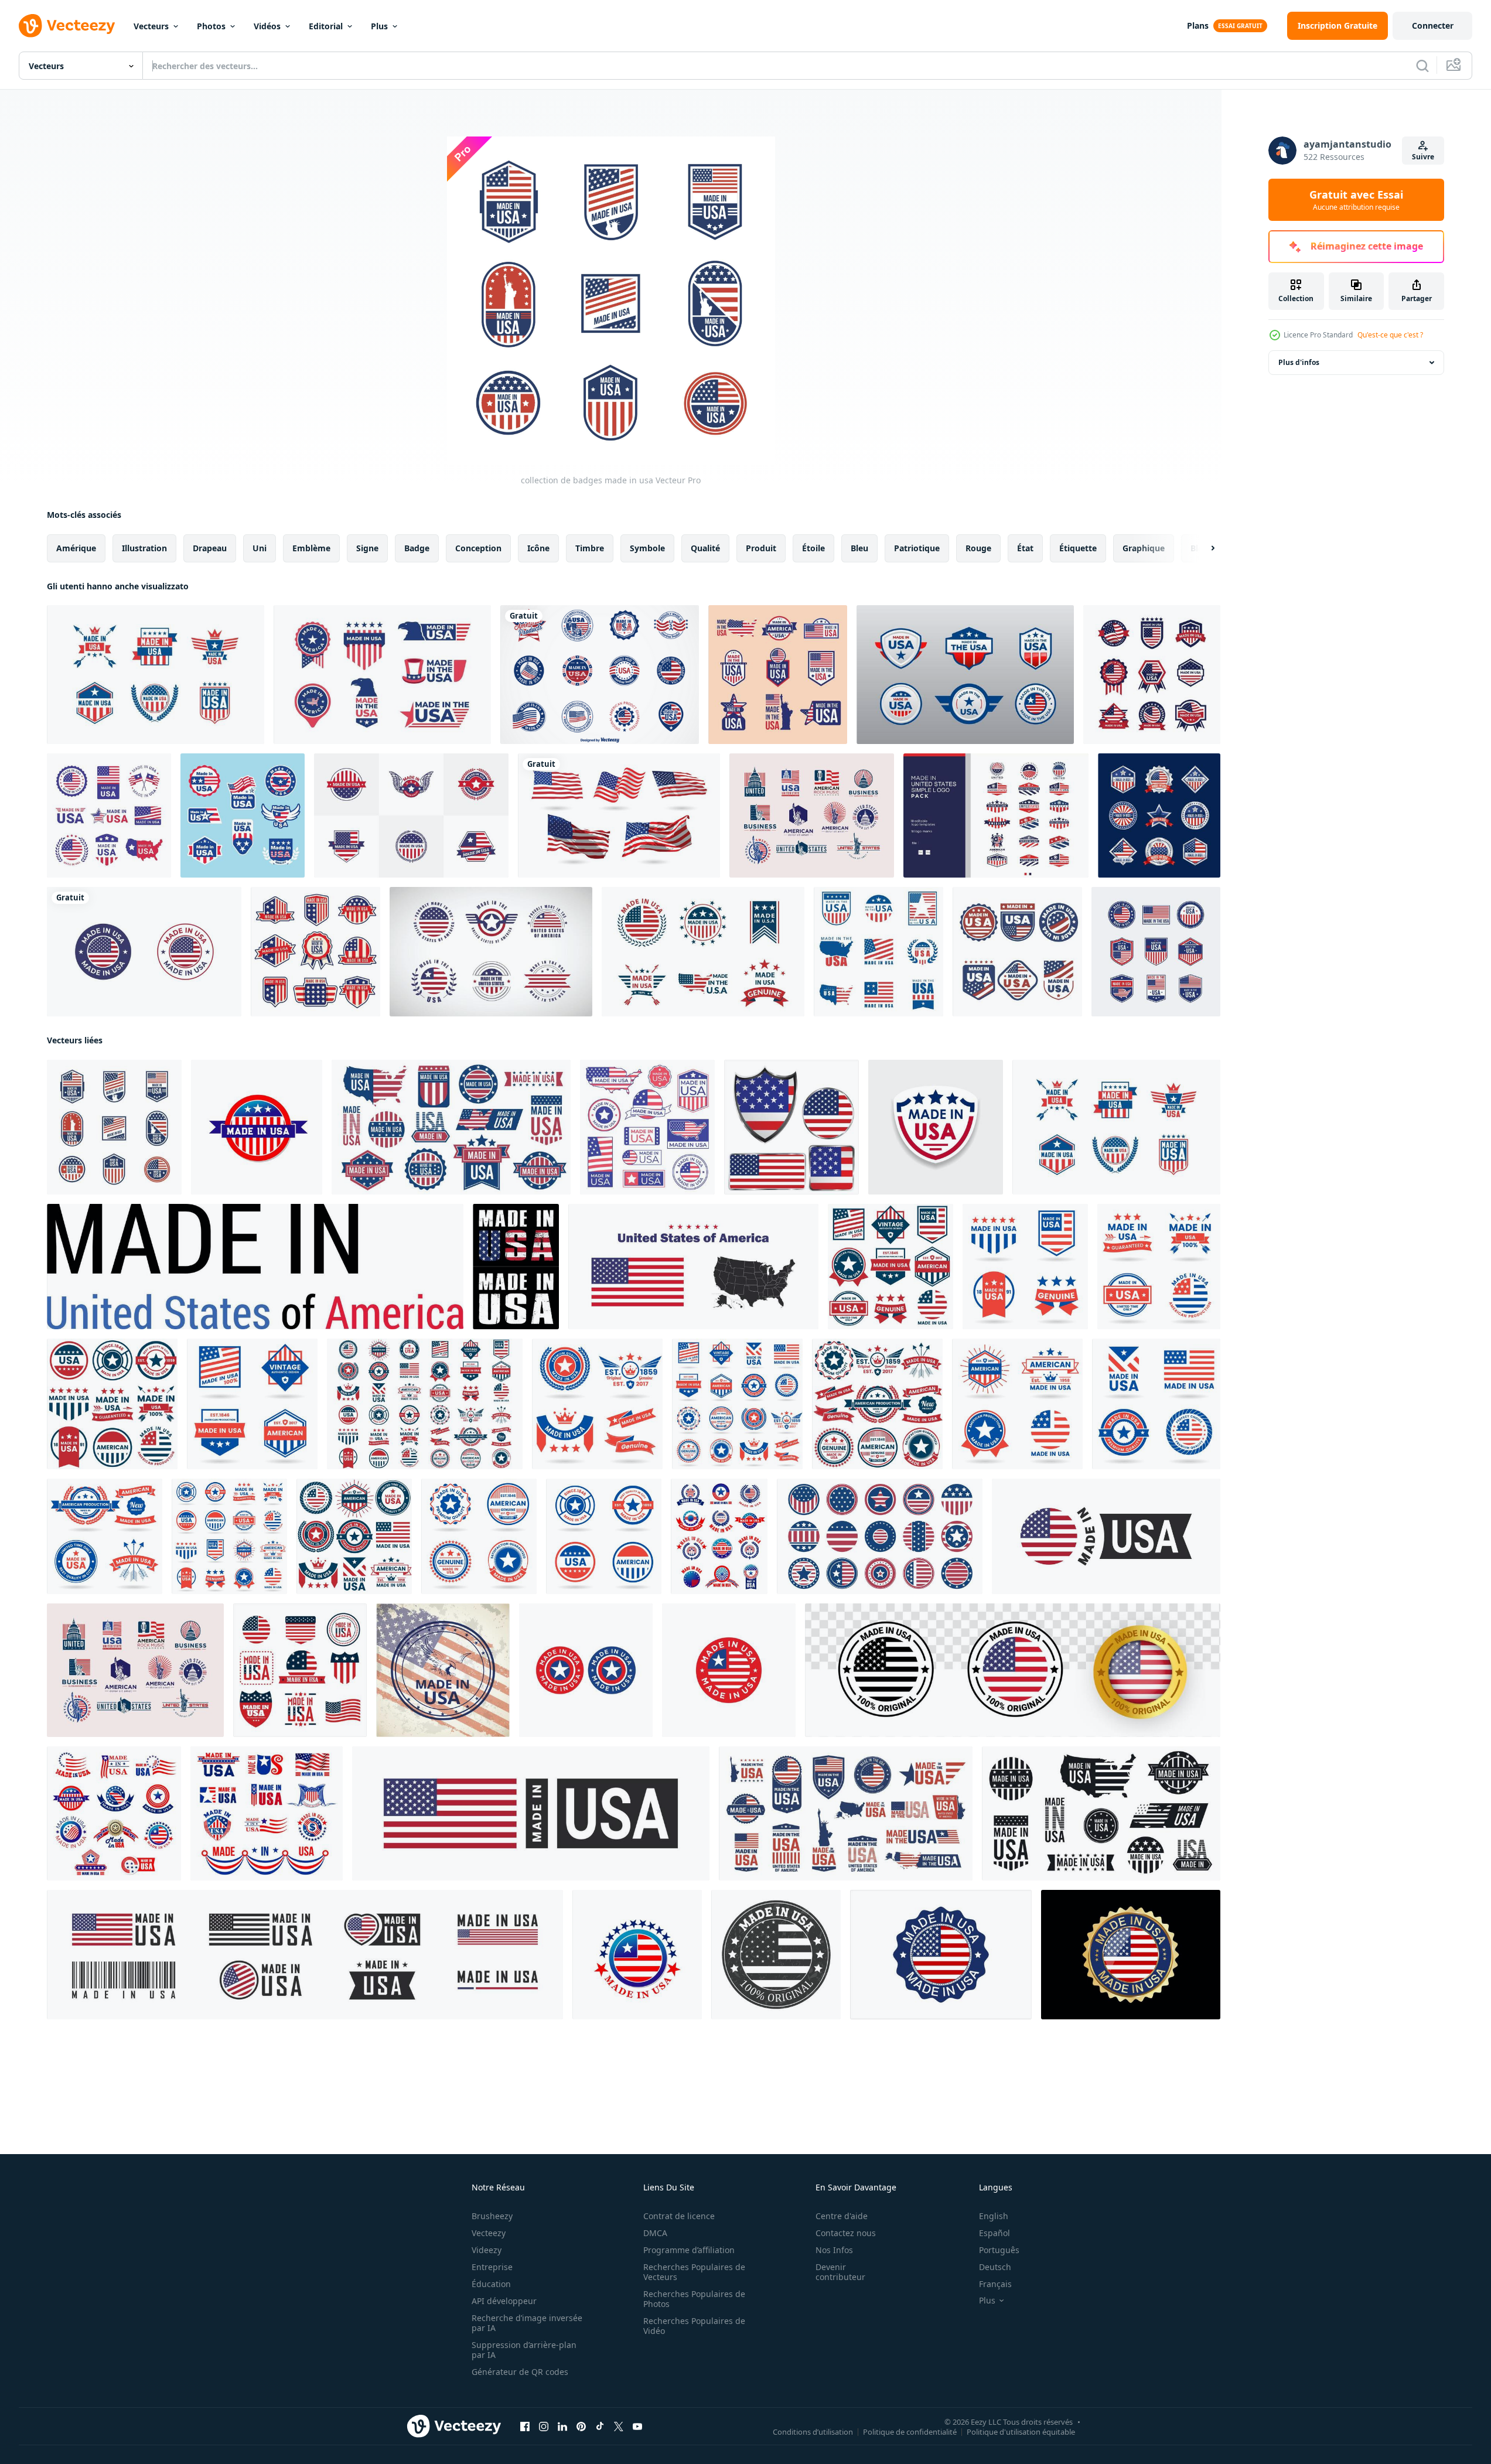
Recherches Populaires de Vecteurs (694, 2272)
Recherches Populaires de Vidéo (694, 2326)
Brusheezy (492, 2216)
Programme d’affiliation (689, 2250)
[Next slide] (1203, 548)
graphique (1144, 548)
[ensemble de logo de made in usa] (965, 675)
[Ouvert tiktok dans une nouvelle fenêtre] (600, 2427)
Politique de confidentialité (910, 2432)
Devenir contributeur (840, 2272)
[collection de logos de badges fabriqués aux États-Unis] (382, 675)
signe (367, 548)
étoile (813, 548)
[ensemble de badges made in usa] (315, 952)
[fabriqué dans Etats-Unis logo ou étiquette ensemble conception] (516, 1267)
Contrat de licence (679, 2216)
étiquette (1078, 548)
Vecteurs (151, 26)
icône (538, 548)
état (1025, 548)
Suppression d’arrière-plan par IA (524, 2350)
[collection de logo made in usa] (778, 675)
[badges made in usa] (878, 952)
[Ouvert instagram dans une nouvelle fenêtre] (544, 2427)
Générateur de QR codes (520, 2372)
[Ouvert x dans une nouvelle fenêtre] (619, 2427)
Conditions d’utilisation (813, 2432)
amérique (76, 548)
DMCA (655, 2233)
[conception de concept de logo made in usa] (491, 952)
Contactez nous (846, 2233)
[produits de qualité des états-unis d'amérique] (1156, 952)
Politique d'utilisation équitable (1021, 2432)
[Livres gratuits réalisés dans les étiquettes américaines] (600, 675)
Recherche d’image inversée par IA (527, 2323)
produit (761, 548)
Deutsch (995, 2267)
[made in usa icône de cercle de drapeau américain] (586, 1670)
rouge (978, 548)
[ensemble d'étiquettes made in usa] (109, 815)
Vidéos (267, 26)
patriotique (917, 548)
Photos (211, 26)
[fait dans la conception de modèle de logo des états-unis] (411, 815)
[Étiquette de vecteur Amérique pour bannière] (890, 1267)
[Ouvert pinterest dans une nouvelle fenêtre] (581, 2427)
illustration (144, 548)
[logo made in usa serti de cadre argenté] (1159, 815)
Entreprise (492, 2267)
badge (417, 548)
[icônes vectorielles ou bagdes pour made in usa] (267, 1813)
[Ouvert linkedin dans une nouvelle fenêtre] (562, 2427)
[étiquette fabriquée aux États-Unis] (255, 1267)
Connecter (1433, 25)
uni (260, 548)
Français (995, 2284)
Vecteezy (489, 2233)
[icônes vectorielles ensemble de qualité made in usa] (719, 1536)
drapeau (210, 548)
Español (994, 2233)
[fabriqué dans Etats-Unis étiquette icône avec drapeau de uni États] (637, 1955)
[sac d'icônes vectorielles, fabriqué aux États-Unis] (114, 1813)
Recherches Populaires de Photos (694, 2299)
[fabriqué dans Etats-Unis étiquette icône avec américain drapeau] (257, 1127)
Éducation (491, 2284)
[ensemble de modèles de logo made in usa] (243, 815)
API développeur (504, 2301)
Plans (1198, 25)
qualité (705, 548)
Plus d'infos (1299, 362)
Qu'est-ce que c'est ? (1390, 335)
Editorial (326, 26)
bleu (859, 548)
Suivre (1423, 157)
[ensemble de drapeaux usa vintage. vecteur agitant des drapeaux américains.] (619, 815)
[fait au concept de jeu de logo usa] (703, 952)
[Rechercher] (1422, 66)
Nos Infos (834, 2250)
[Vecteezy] (67, 26)
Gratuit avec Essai (1356, 200)
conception (478, 548)
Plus (379, 26)
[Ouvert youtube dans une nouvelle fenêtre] (637, 2427)
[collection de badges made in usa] (1152, 675)
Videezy (487, 2250)
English (994, 2216)
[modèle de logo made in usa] (156, 675)
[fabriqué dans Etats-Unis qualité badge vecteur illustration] (941, 1955)
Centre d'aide (842, 2216)
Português (999, 2250)
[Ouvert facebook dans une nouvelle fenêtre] (525, 2427)
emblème (311, 548)
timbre (590, 548)
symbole (647, 548)
